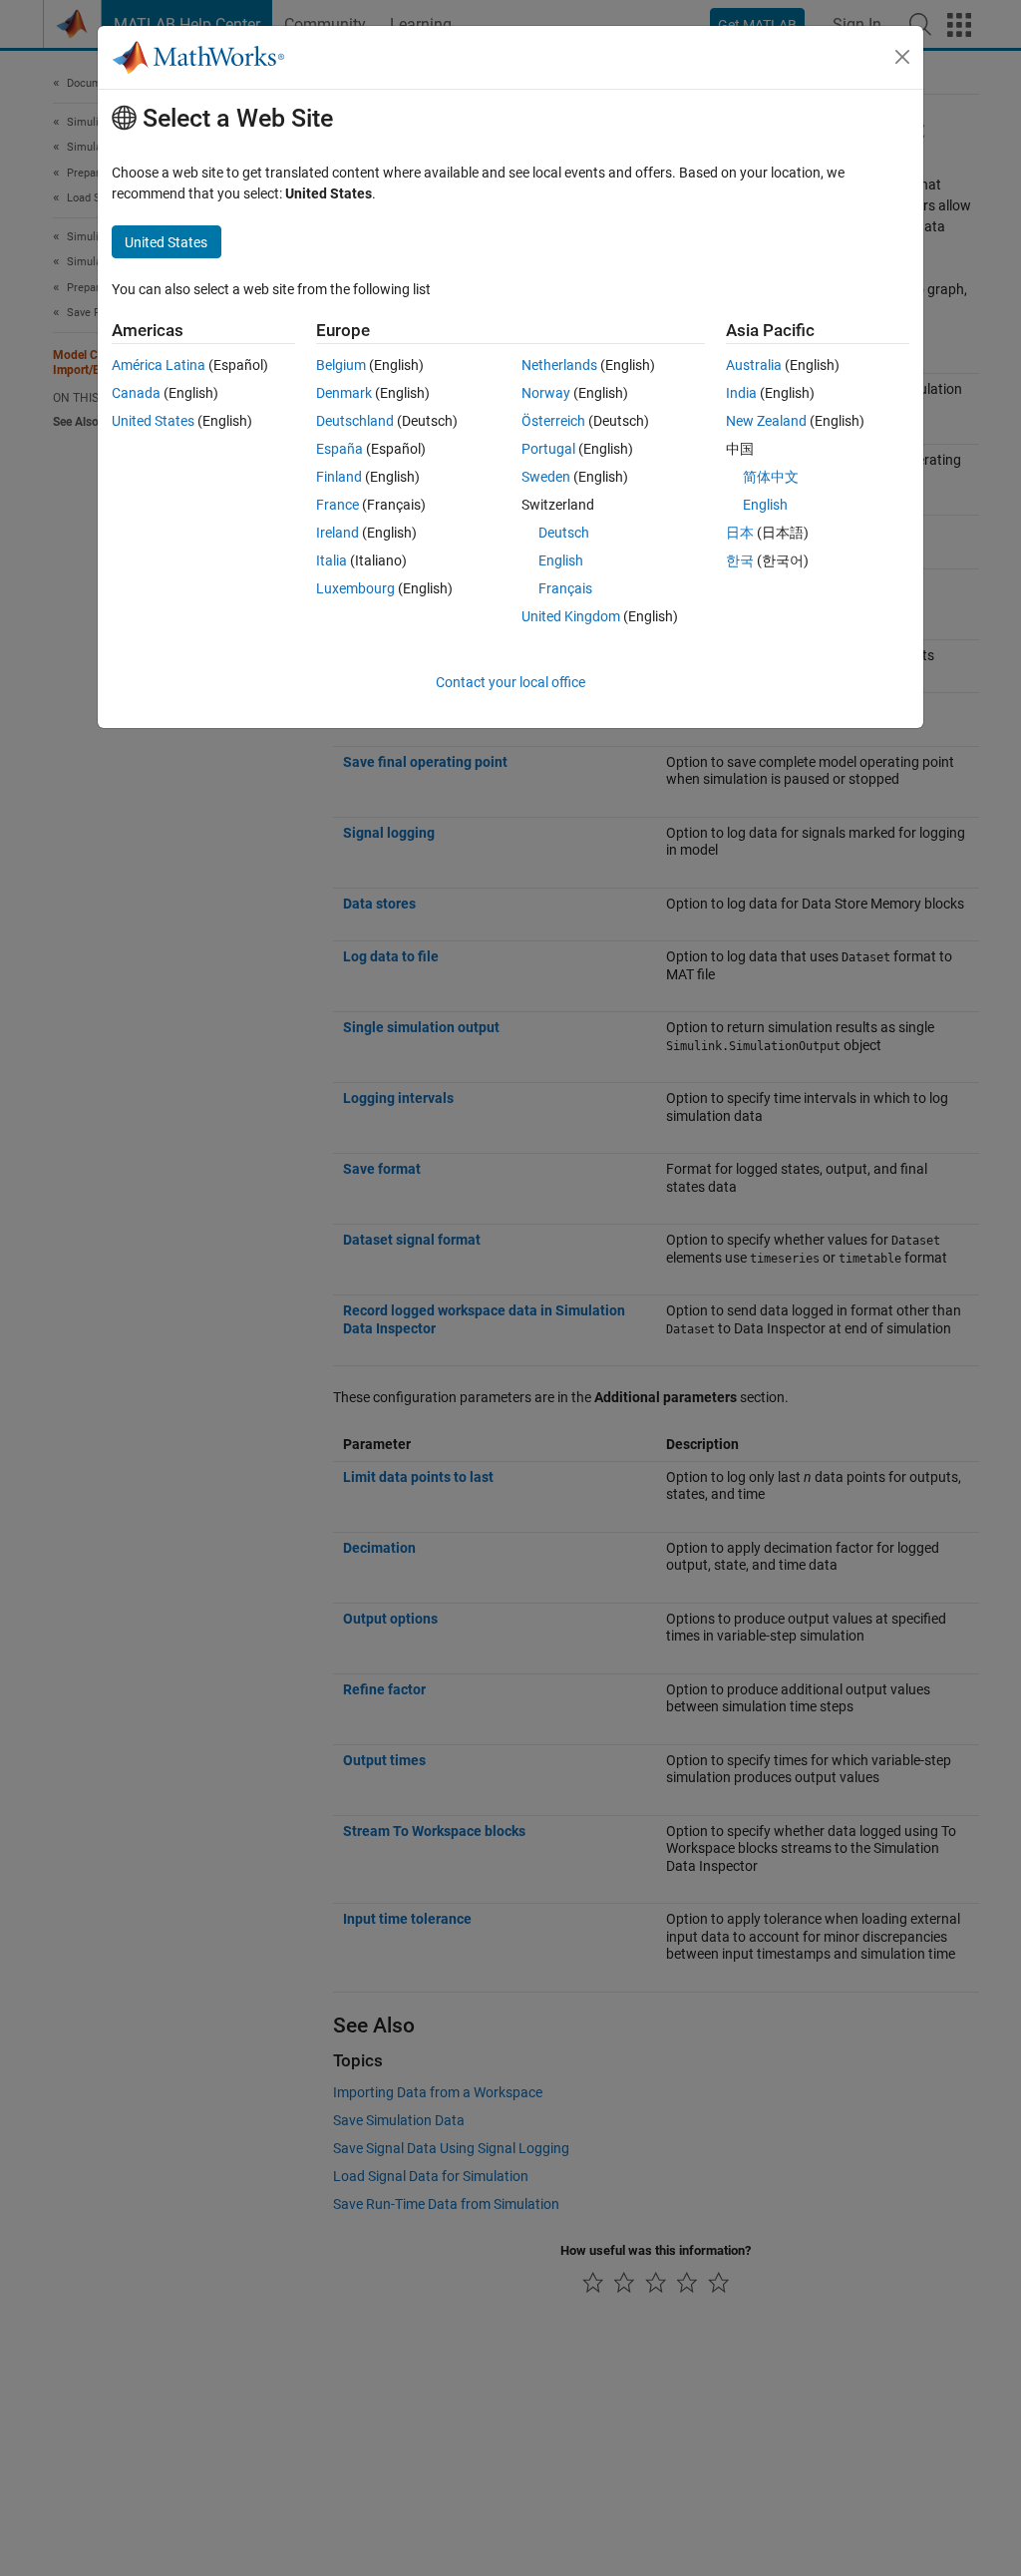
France (338, 505)
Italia (332, 560)
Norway (546, 393)
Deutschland (355, 421)
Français (565, 588)
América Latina (159, 365)
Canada (136, 393)
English (561, 560)
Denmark (344, 393)
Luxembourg (355, 588)
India (741, 393)
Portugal (548, 449)
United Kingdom (571, 616)
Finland (339, 477)
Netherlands (559, 365)
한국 (740, 560)
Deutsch (564, 533)
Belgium (341, 365)
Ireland (338, 533)
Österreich (553, 421)
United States (153, 421)
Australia (754, 365)
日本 (740, 533)
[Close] (902, 57)
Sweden (546, 477)
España (340, 449)
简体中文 (771, 477)
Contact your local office (510, 682)
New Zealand (766, 421)
